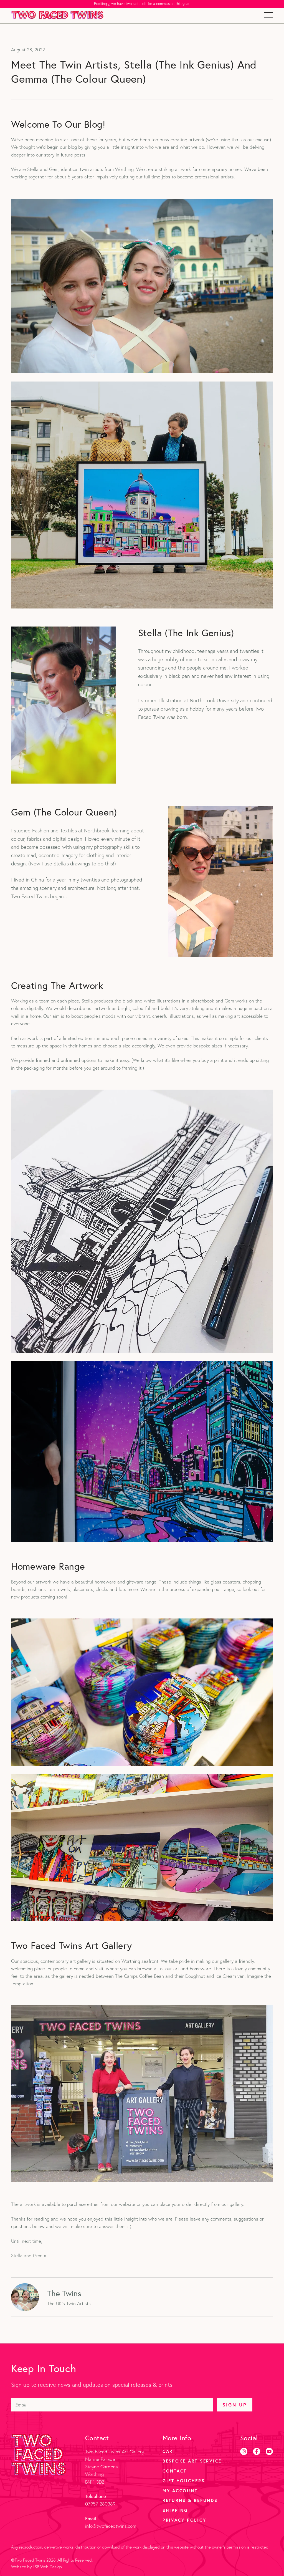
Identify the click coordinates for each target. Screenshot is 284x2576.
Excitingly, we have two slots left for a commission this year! (142, 4)
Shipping (175, 2510)
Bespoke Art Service (192, 2461)
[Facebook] (257, 2451)
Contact (175, 2471)
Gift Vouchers (184, 2481)
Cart (169, 2451)
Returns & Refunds (190, 2500)
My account (180, 2491)
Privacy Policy (184, 2520)
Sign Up (234, 2405)
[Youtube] (269, 2451)
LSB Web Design (47, 2567)
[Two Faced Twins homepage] (57, 15)
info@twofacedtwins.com (111, 2526)
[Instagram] (244, 2451)
